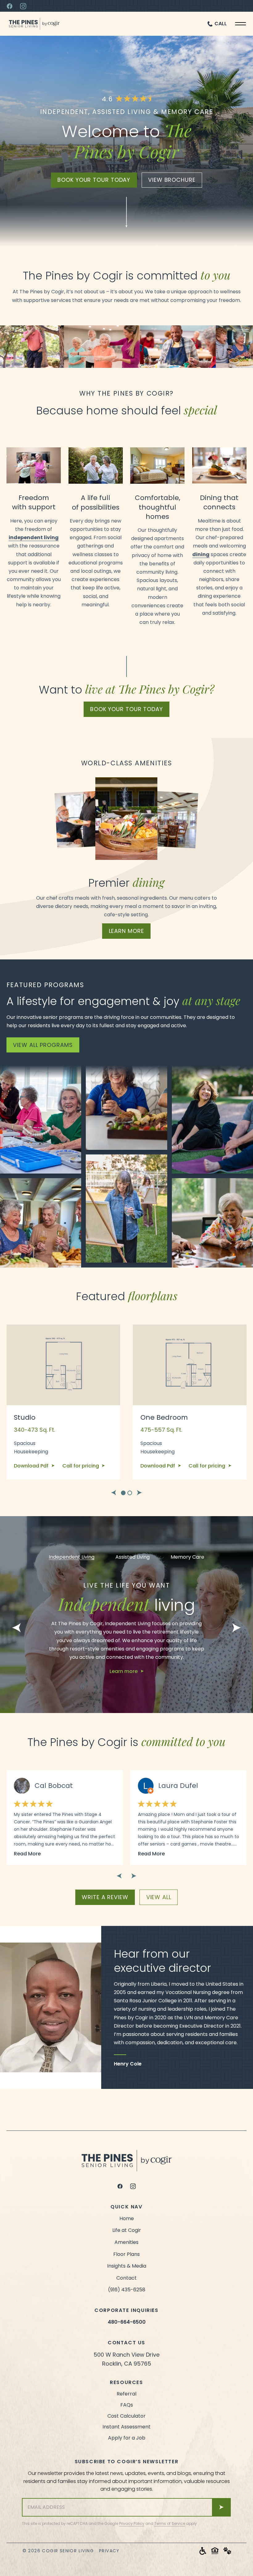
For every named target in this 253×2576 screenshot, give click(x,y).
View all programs (43, 1045)
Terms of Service (170, 2523)
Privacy (109, 2551)
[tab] (123, 1493)
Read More (27, 1854)
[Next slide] (139, 1493)
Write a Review (105, 1897)
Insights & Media (127, 2266)
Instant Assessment (126, 2427)
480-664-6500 (127, 2322)
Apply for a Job (127, 2438)
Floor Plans (126, 2254)
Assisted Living (133, 1557)
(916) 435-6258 (127, 2290)
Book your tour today (94, 180)
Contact (126, 2278)
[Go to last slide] (114, 1493)
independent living (34, 537)
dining (201, 554)
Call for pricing (81, 1466)
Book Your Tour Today (126, 709)
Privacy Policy (132, 2523)
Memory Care (187, 1557)
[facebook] (120, 2186)
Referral (126, 2394)
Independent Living (72, 1557)
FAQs (127, 2405)
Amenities (126, 2242)
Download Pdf (32, 1466)
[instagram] (133, 2186)
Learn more (126, 931)
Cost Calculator (126, 2416)
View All (159, 1897)
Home (127, 2218)
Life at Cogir (127, 2230)
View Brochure (172, 180)
